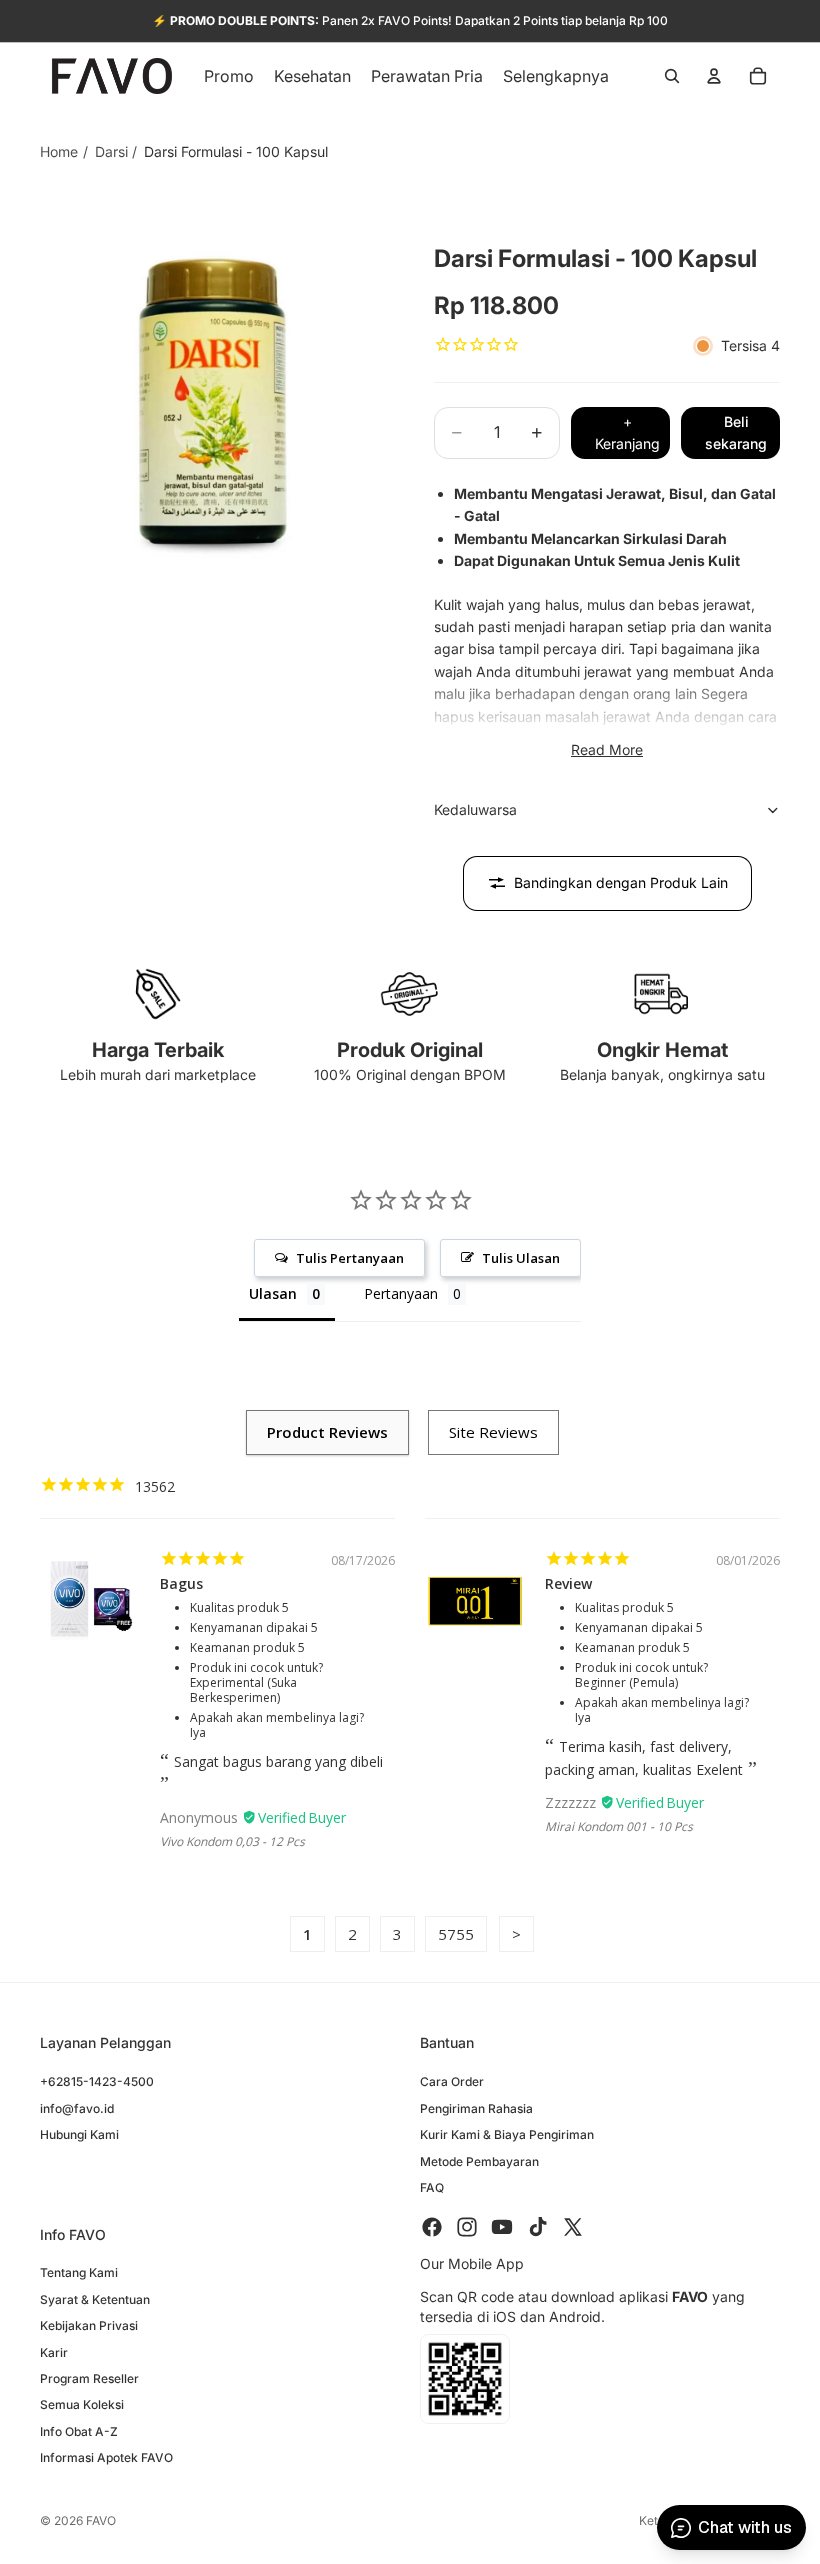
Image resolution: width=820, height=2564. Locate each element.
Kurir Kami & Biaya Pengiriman (507, 2135)
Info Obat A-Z (79, 2431)
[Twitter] (573, 2228)
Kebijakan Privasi (89, 2326)
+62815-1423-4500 (97, 2082)
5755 (456, 1934)
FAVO (101, 2520)
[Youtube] (502, 2228)
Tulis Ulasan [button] (521, 1258)
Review (568, 1583)
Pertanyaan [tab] (401, 1293)
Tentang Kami (79, 2273)
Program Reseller (89, 2378)
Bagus (181, 1583)
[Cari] (672, 76)
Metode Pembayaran (479, 2161)
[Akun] (714, 76)
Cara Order (452, 2082)
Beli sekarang (736, 432)
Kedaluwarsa (475, 809)
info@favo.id (77, 2108)
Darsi (111, 151)
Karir (54, 2352)
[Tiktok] (538, 2228)
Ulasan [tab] (273, 1293)
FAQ (432, 2187)
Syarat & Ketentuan (95, 2299)
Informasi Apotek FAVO (106, 2458)
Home (59, 151)
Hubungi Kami (79, 2135)
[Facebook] (432, 2228)
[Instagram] (467, 2228)
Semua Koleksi (82, 2405)
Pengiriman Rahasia (476, 2108)
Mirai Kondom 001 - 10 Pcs (619, 1826)
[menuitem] (556, 76)
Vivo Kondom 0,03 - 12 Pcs (232, 1841)
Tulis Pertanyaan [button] (350, 1258)
